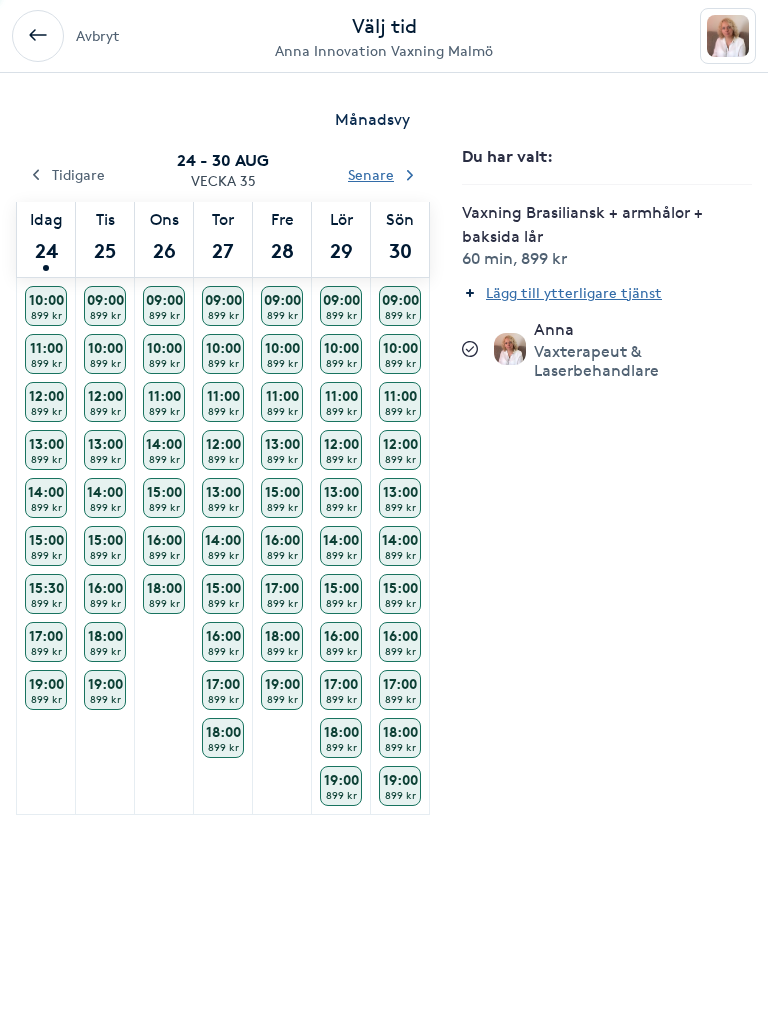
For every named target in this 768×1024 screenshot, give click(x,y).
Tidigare (78, 174)
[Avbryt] (38, 36)
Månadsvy (372, 119)
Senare (371, 174)
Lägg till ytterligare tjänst (574, 292)
